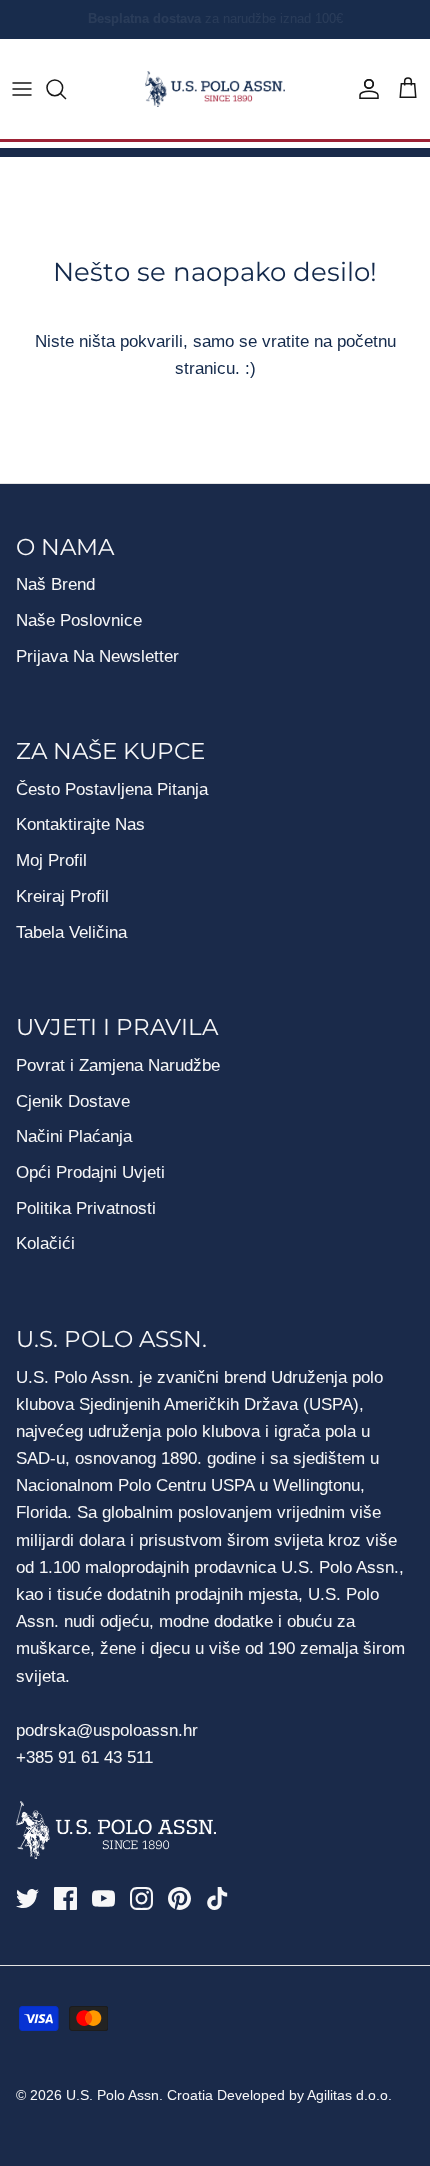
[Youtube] (103, 1898)
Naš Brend (55, 584)
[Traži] (66, 89)
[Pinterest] (179, 1898)
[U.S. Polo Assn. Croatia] (215, 89)
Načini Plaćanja (74, 1136)
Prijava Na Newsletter (97, 656)
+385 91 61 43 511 (84, 1757)
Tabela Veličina (71, 932)
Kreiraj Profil (62, 896)
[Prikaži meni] (22, 89)
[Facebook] (65, 1898)
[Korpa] (408, 89)
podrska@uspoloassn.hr (109, 1730)
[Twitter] (27, 1898)
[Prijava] (364, 89)
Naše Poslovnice (79, 620)
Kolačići (45, 1243)
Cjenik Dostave (73, 1101)
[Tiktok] (217, 1898)
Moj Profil (51, 860)
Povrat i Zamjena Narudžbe (118, 1065)
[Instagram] (141, 1898)
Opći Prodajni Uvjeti (90, 1172)
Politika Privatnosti (86, 1208)
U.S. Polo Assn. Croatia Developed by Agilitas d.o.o (227, 2095)
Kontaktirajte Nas (80, 824)
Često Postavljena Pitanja (112, 789)
